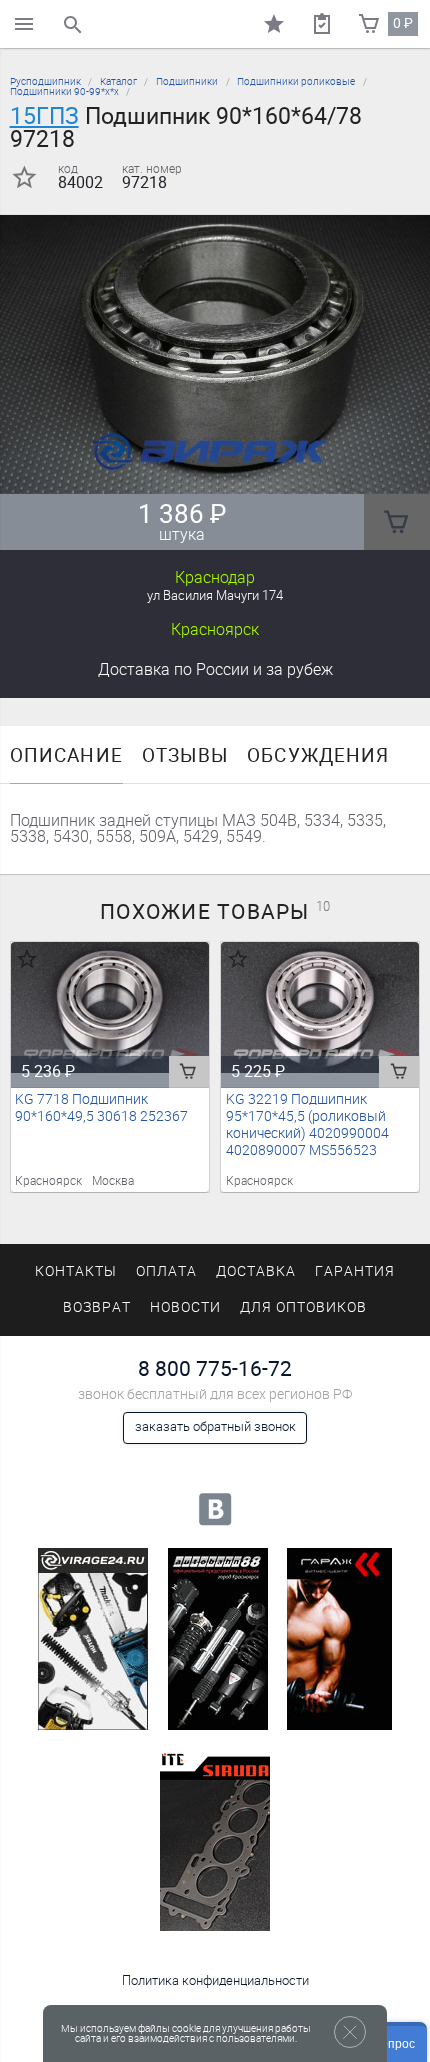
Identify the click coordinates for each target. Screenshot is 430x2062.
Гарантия (355, 1271)
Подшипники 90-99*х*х (64, 91)
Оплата (166, 1271)
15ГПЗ (44, 116)
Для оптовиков (303, 1307)
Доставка (215, 669)
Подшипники (187, 81)
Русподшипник (45, 81)
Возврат (97, 1307)
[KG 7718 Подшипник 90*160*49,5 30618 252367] (110, 1008)
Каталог (118, 81)
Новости (185, 1307)
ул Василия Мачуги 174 (215, 595)
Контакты (76, 1271)
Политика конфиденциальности (215, 1980)
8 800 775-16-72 (215, 1368)
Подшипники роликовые (296, 81)
